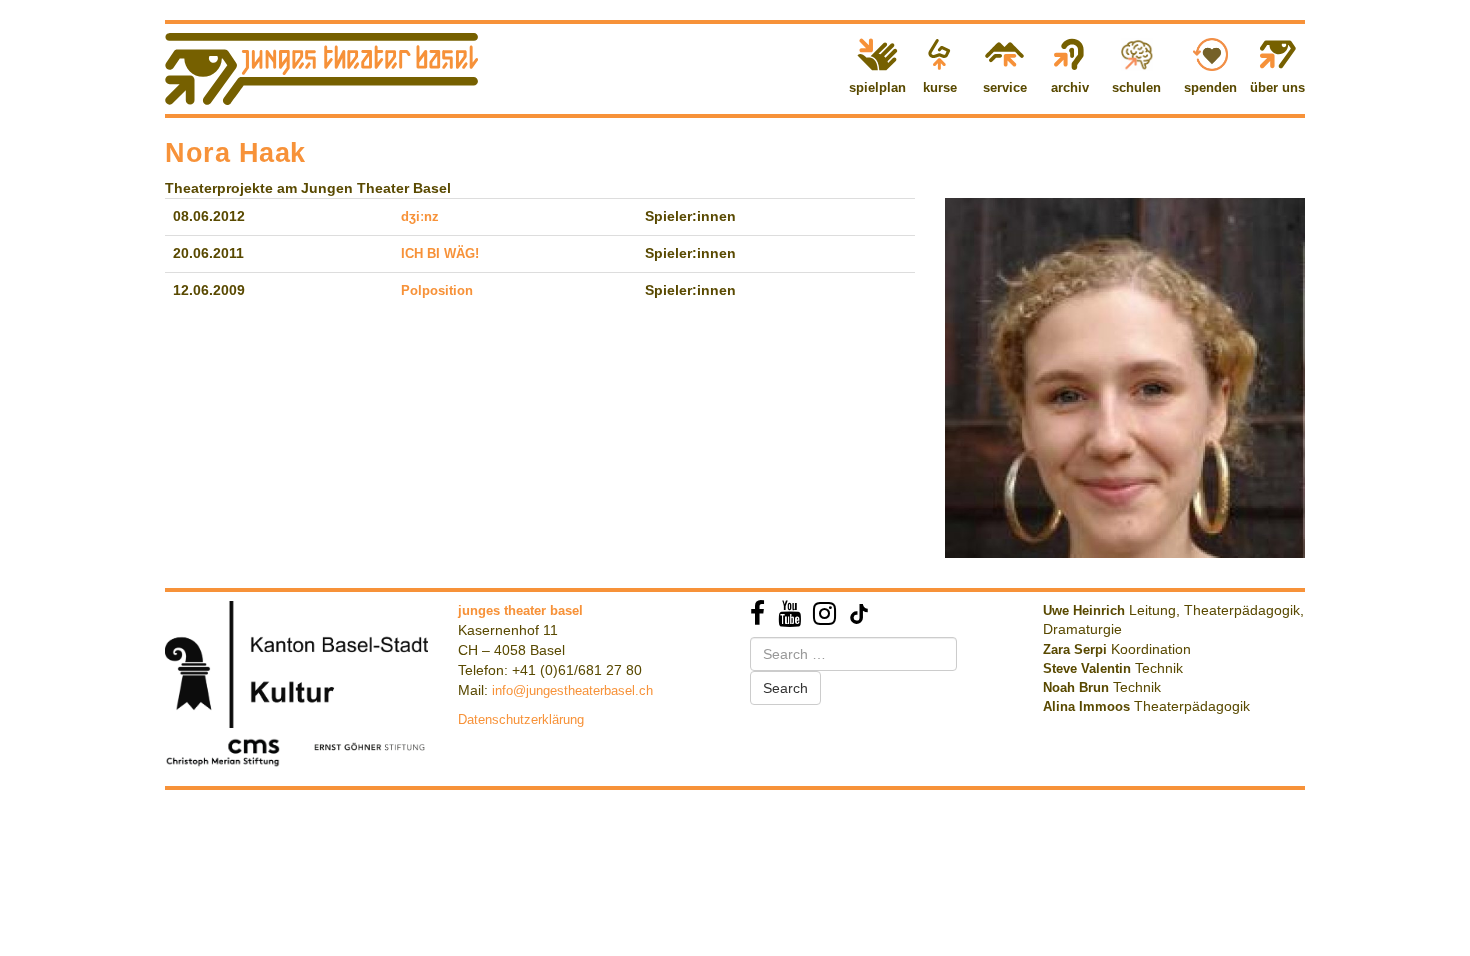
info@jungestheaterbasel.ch (572, 690)
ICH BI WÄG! (440, 253)
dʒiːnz (420, 216)
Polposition (437, 290)
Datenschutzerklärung (521, 719)
